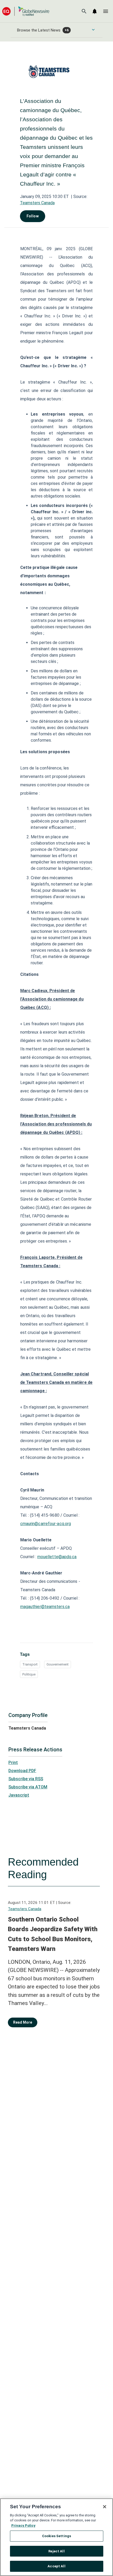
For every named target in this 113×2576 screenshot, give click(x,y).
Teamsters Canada (37, 203)
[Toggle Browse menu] (93, 30)
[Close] (105, 2507)
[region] (56, 2537)
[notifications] (95, 11)
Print (13, 1763)
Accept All (56, 2566)
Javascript (19, 1795)
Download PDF (22, 1771)
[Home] (26, 11)
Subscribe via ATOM (28, 1787)
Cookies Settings (56, 2536)
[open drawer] (106, 11)
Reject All (56, 2551)
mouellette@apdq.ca (57, 1557)
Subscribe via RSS (26, 1779)
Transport (30, 1664)
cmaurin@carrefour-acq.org (46, 1524)
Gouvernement (58, 1664)
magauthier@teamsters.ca (45, 1607)
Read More (23, 2022)
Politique (29, 1674)
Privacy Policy (23, 2525)
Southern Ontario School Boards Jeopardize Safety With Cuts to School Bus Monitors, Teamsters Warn (53, 1934)
